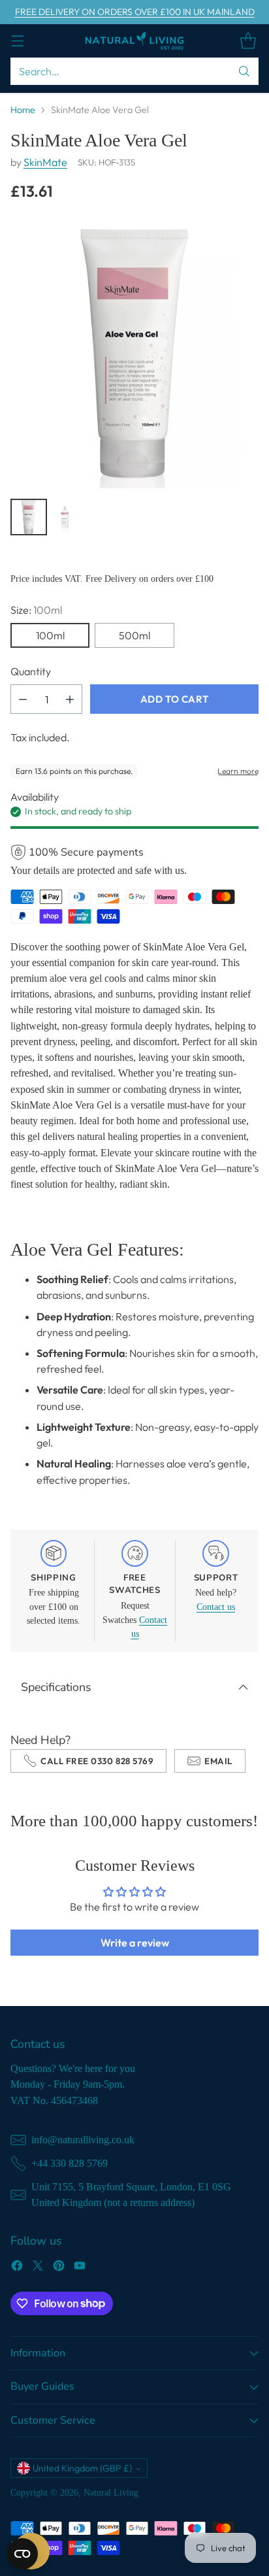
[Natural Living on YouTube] (80, 2267)
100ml (50, 635)
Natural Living (111, 2492)
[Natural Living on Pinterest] (59, 2267)
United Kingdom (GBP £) (82, 2468)
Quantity (31, 671)
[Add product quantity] (70, 699)
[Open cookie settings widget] (22, 2554)
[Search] (244, 71)
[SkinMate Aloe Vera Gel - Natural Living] (134, 354)
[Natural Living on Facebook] (17, 2267)
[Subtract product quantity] (23, 699)
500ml (134, 635)
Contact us (216, 1607)
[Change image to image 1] (29, 517)
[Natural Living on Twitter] (38, 2267)
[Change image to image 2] (65, 517)
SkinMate (45, 162)
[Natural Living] (134, 41)
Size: (36, 610)
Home (23, 110)
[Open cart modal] (248, 41)
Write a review (135, 1943)
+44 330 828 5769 (70, 2163)
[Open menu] (17, 41)
